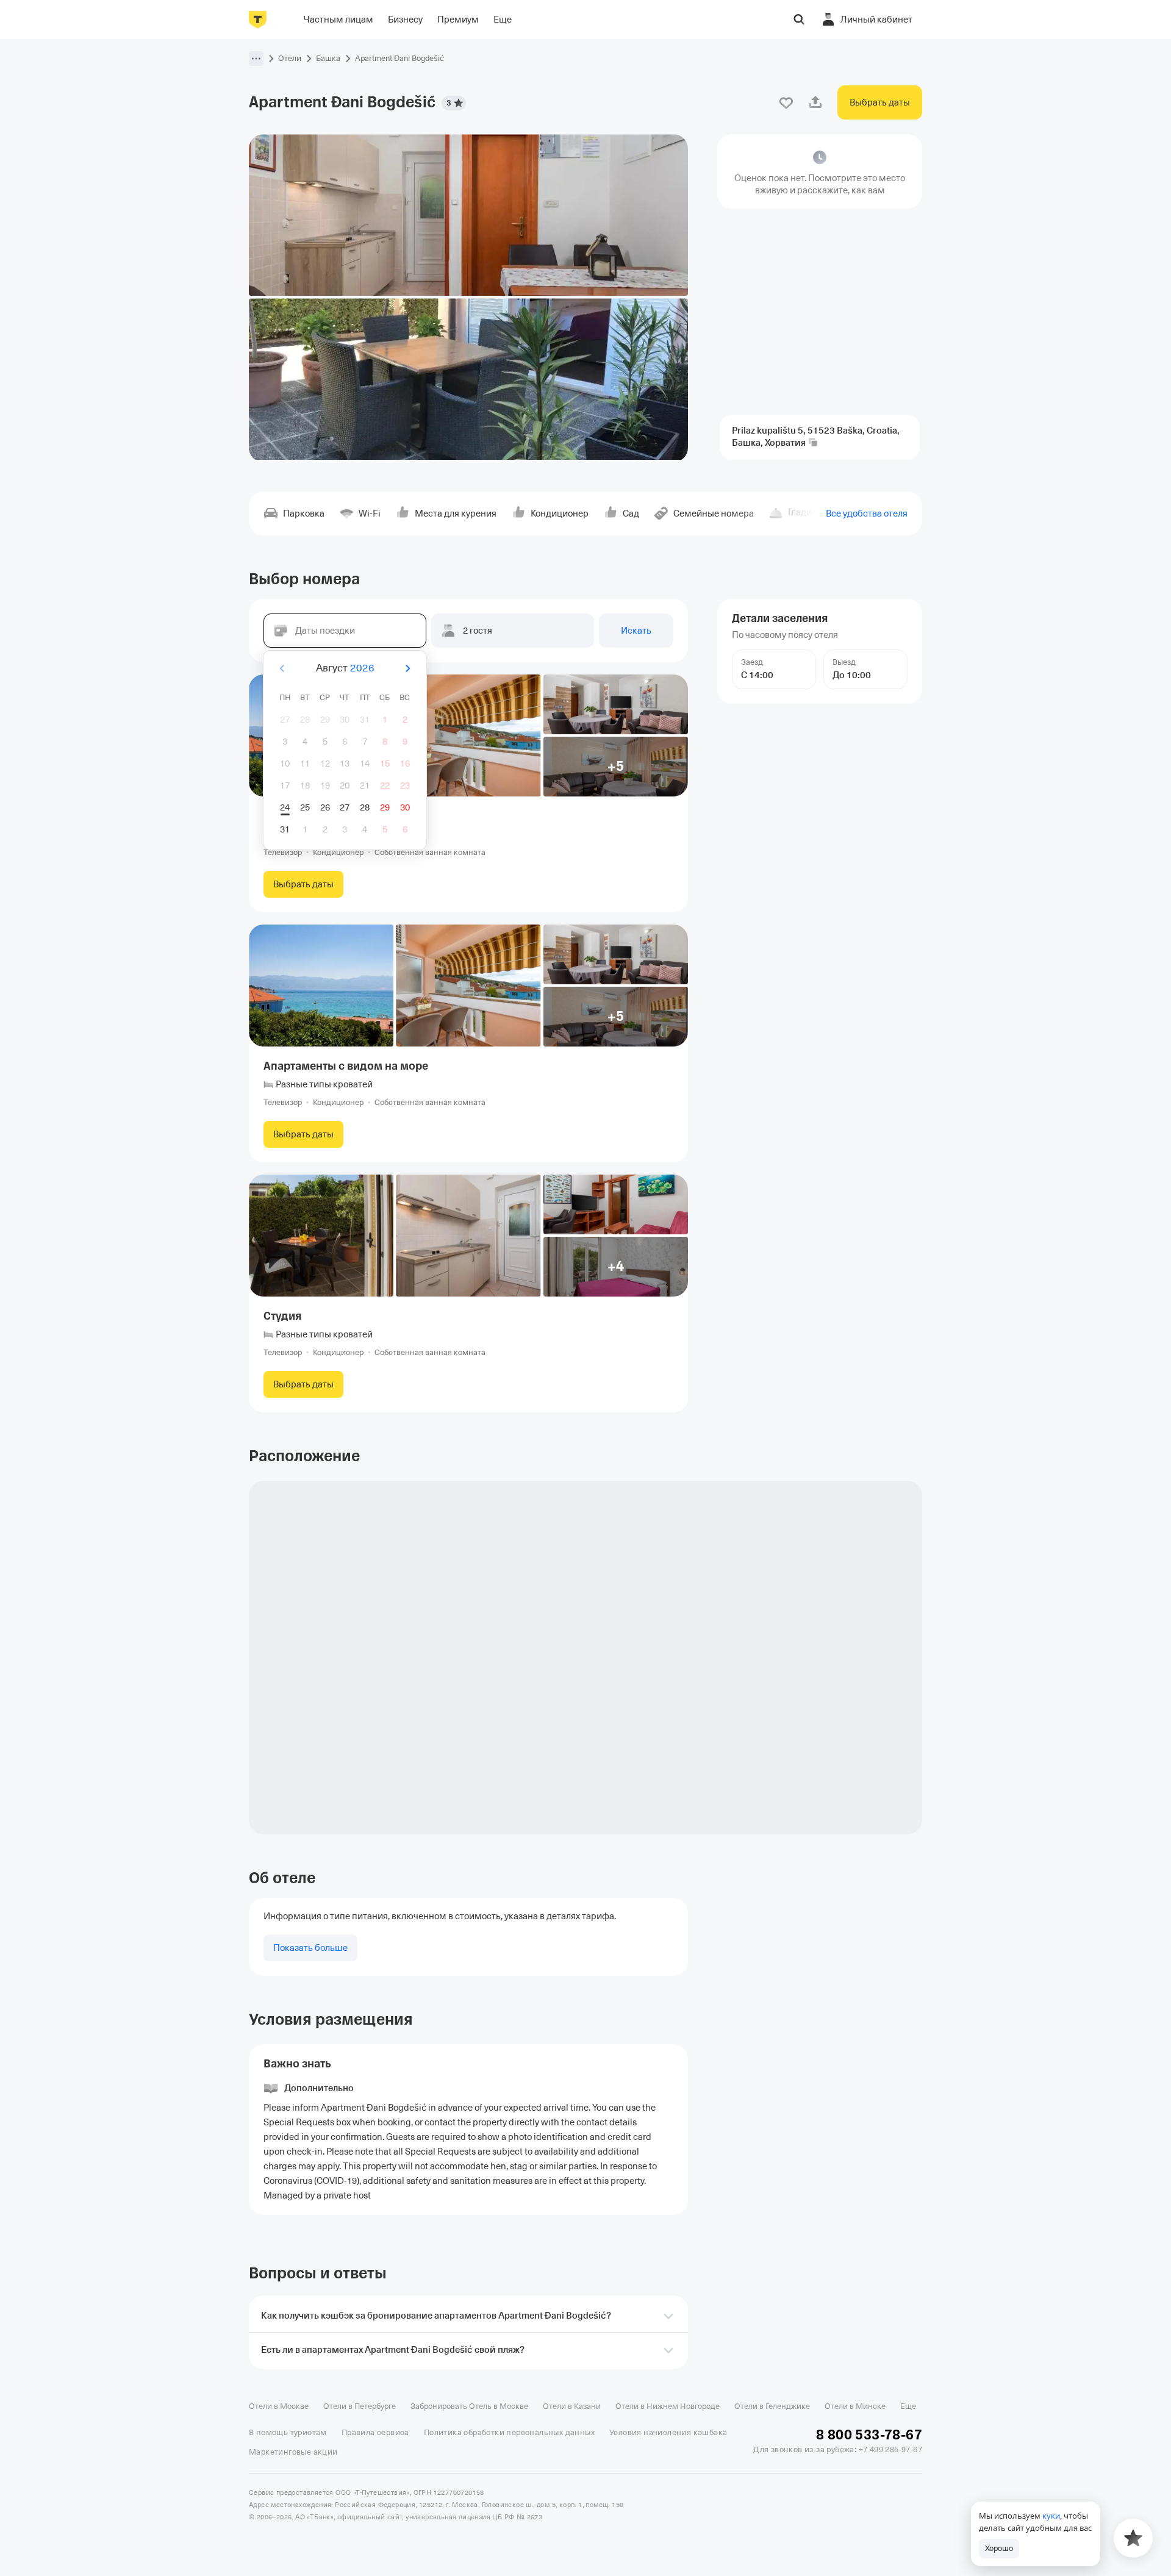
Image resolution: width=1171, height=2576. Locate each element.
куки (1051, 2516)
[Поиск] (799, 20)
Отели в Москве (279, 2406)
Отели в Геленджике (772, 2406)
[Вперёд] (407, 668)
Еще (908, 2406)
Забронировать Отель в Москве (469, 2406)
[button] (256, 59)
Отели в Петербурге (360, 2406)
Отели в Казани (572, 2406)
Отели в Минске (855, 2406)
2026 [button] (362, 668)
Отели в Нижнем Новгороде (668, 2406)
